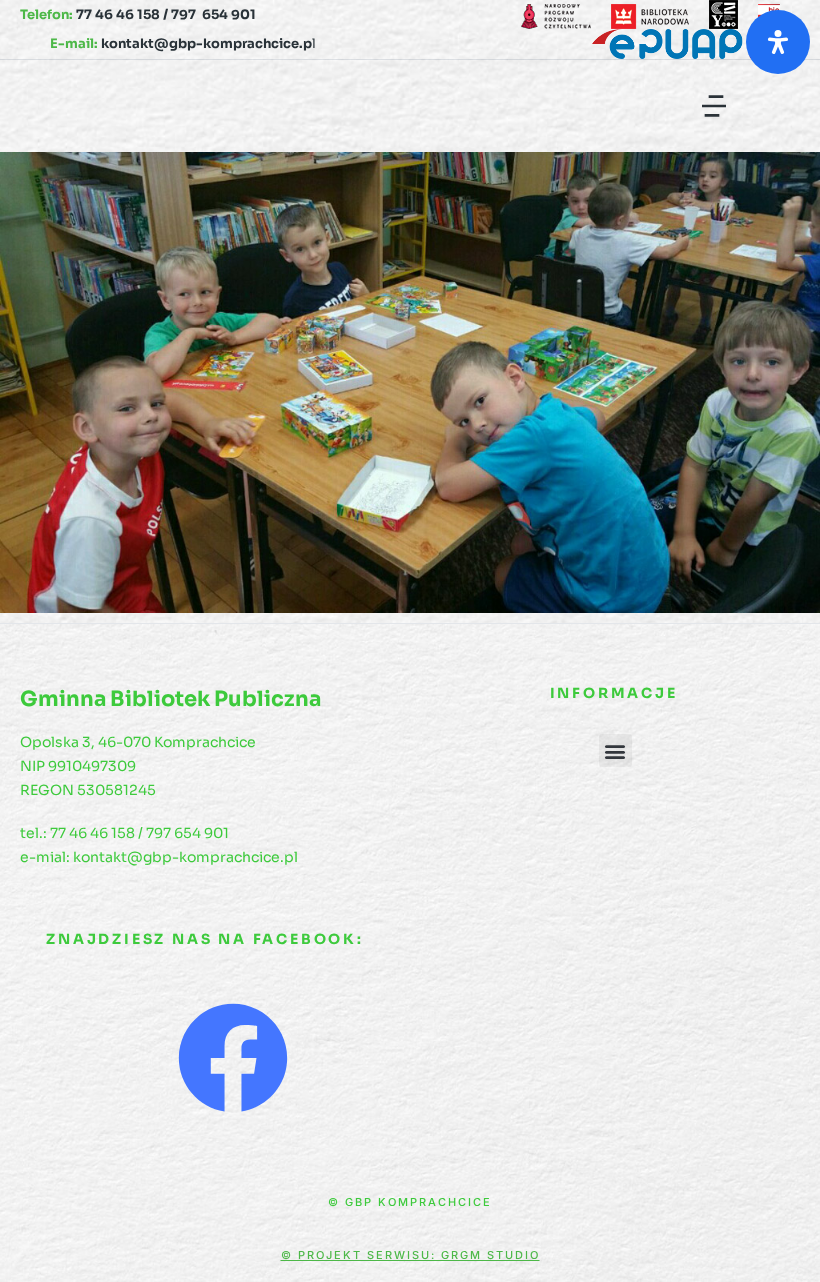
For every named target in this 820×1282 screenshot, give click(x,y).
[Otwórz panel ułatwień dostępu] (778, 42)
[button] (714, 106)
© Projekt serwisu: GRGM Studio (410, 1255)
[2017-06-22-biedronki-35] (410, 382)
